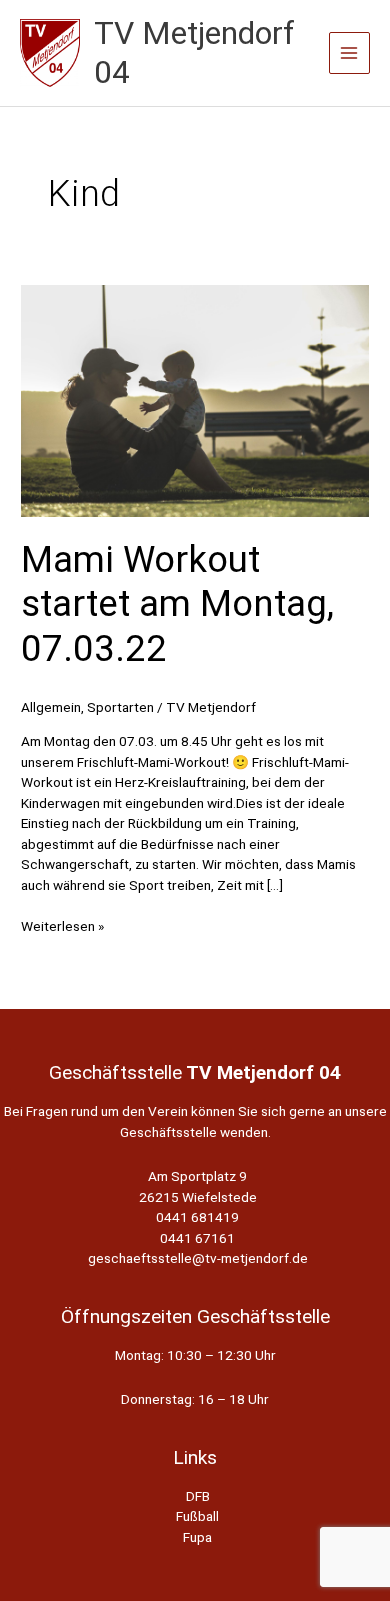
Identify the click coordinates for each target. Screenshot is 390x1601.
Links (195, 1457)
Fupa (197, 1537)
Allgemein (51, 707)
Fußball (197, 1516)
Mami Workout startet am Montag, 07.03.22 (177, 604)
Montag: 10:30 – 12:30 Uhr (195, 1355)
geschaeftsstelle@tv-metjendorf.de (198, 1258)
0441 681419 (197, 1217)
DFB (198, 1496)
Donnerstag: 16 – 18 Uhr (195, 1399)
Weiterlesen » (62, 927)
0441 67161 (197, 1238)
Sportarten (120, 707)
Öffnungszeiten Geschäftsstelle (195, 1316)
